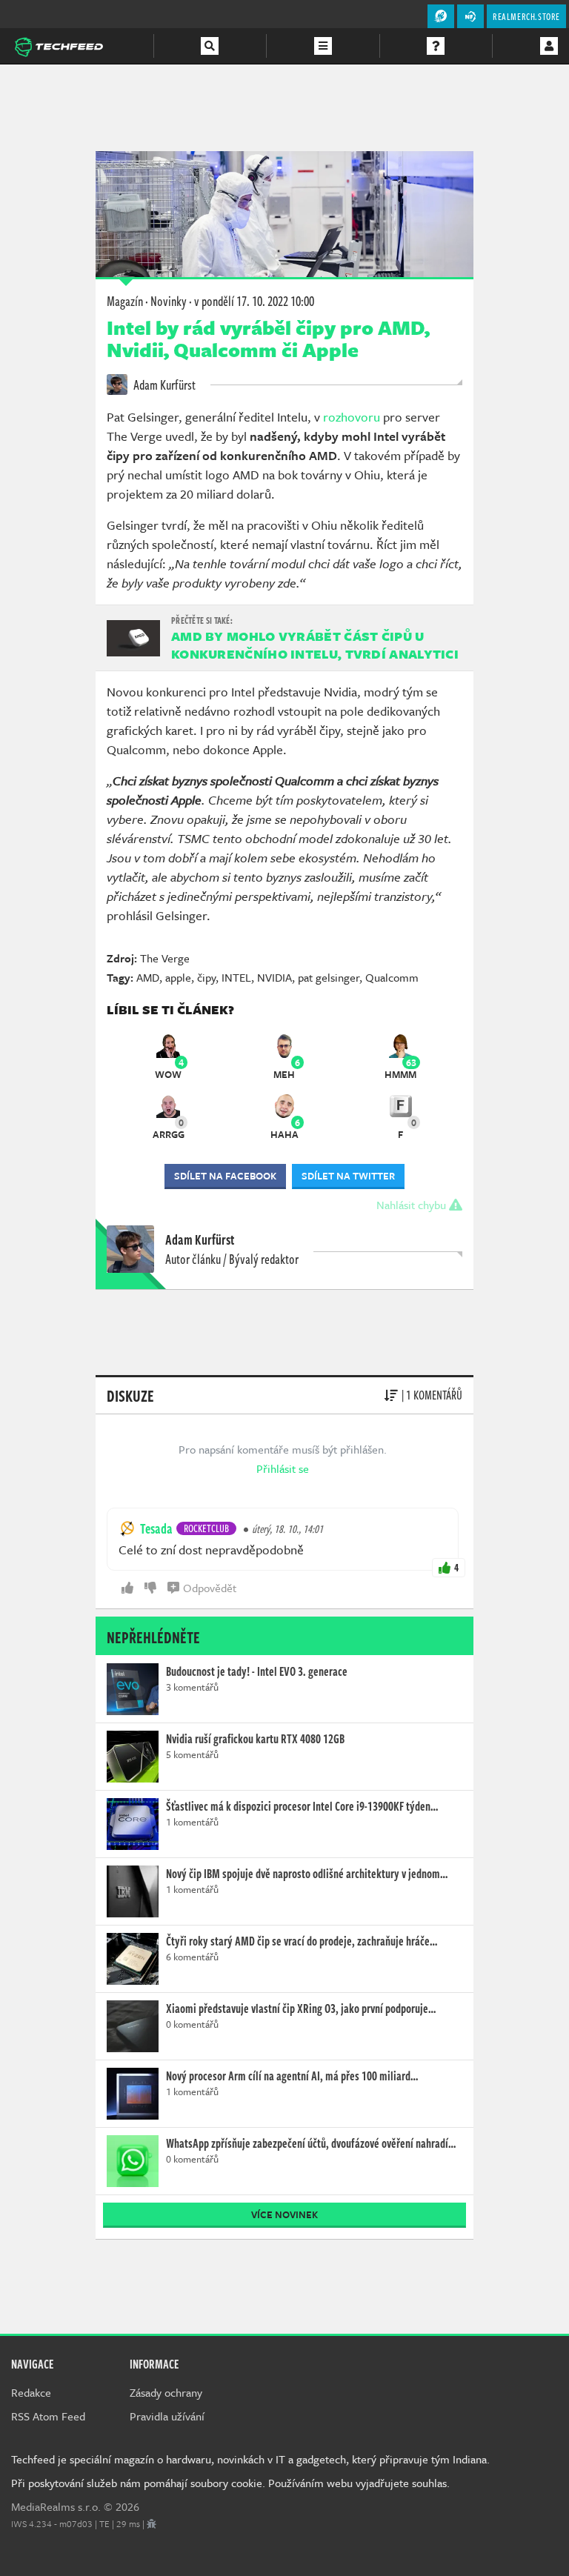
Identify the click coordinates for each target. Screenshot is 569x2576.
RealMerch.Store (526, 16)
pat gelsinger (329, 977)
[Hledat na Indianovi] (210, 46)
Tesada (156, 1528)
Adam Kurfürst (163, 385)
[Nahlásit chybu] (152, 2523)
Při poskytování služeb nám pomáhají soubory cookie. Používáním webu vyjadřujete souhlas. (230, 2483)
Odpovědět (210, 1588)
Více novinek (284, 2214)
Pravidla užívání (167, 2416)
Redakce (31, 2392)
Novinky (169, 301)
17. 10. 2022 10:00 (254, 301)
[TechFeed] (59, 45)
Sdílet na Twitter (348, 1176)
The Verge (165, 958)
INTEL (236, 977)
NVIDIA (274, 977)
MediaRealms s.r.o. (56, 2506)
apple (178, 977)
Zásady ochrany (166, 2392)
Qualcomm (392, 977)
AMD (148, 977)
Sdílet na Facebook (225, 1176)
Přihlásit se (283, 1468)
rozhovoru (352, 417)
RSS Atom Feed (48, 2416)
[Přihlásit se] (549, 46)
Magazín (125, 301)
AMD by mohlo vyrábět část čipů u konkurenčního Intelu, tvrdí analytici (315, 645)
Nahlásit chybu (413, 1205)
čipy (206, 977)
